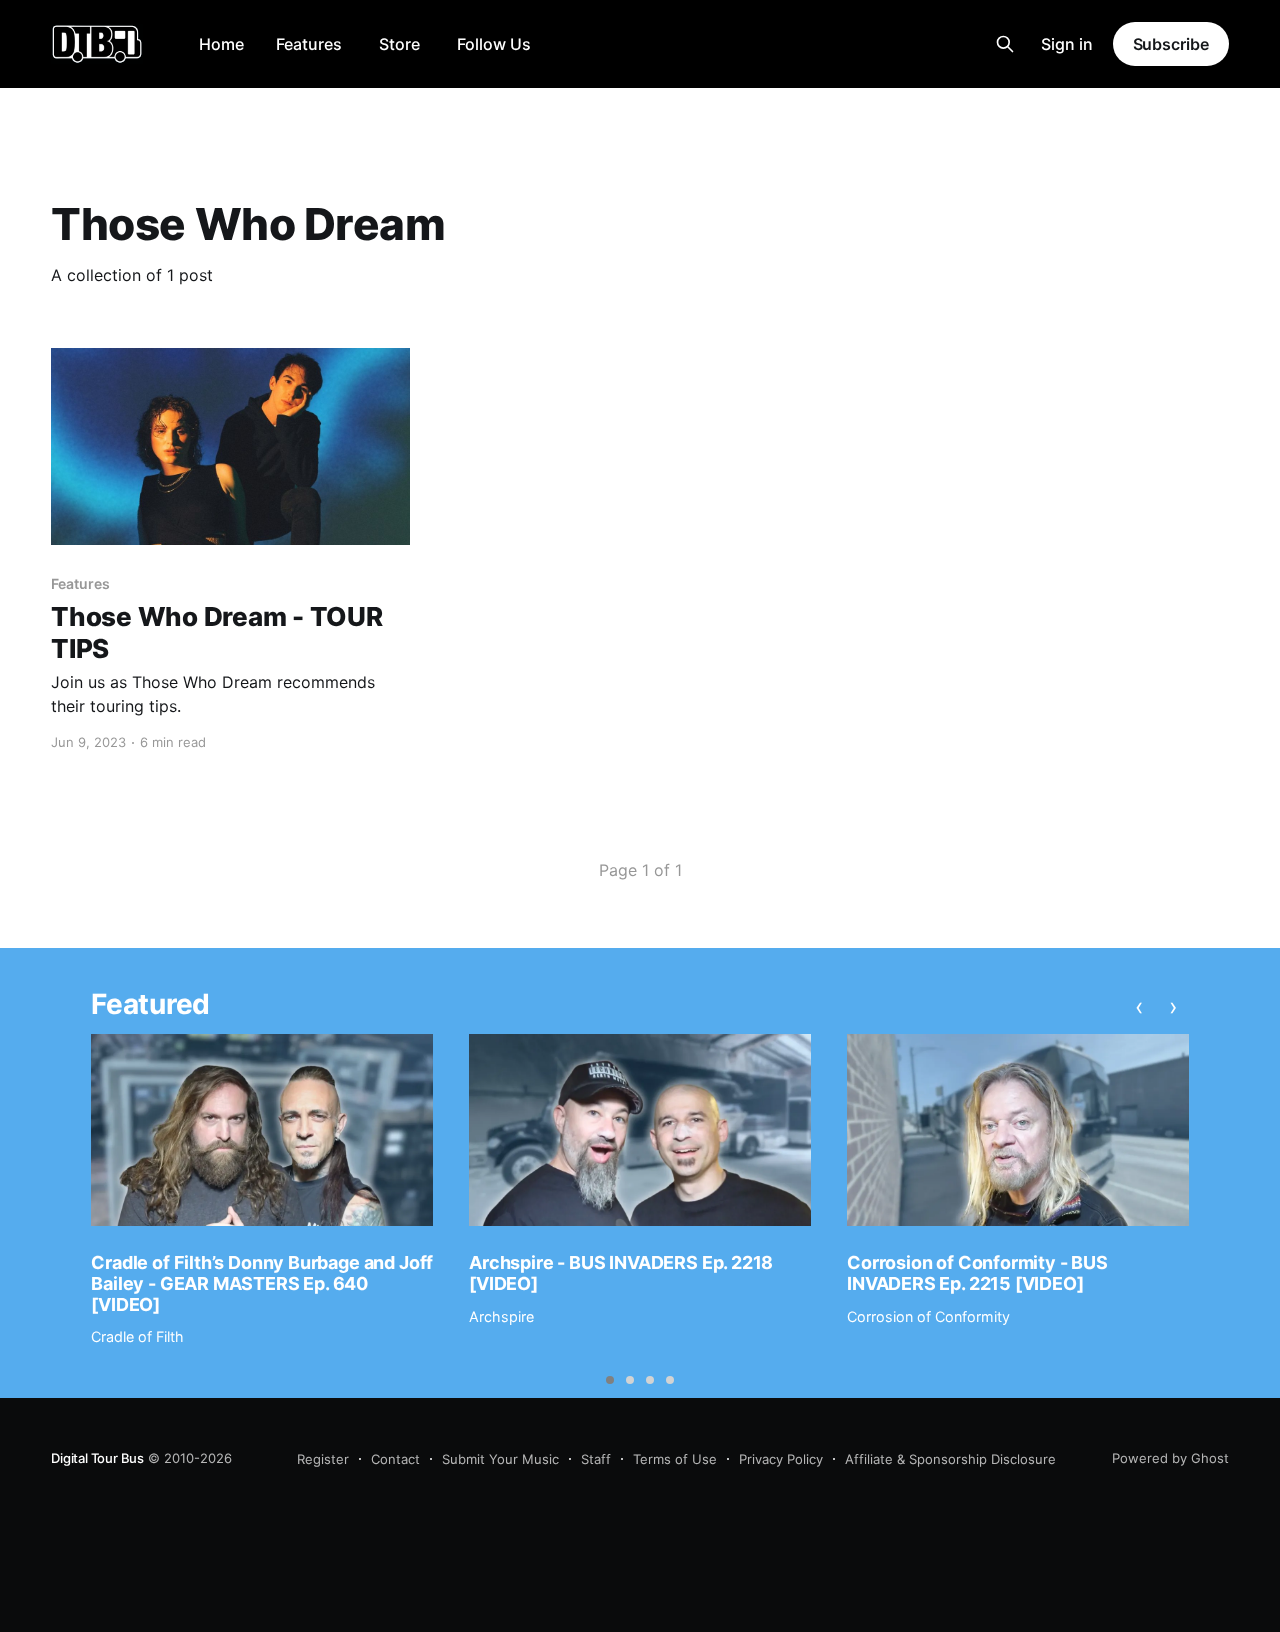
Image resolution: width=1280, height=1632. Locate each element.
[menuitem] (221, 44)
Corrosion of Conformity (928, 1316)
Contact (395, 1459)
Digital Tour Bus (97, 1458)
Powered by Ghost (1170, 1458)
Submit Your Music (500, 1459)
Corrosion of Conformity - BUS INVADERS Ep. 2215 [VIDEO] (977, 1273)
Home (221, 44)
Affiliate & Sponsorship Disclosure (950, 1459)
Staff (596, 1459)
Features (309, 44)
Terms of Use (675, 1459)
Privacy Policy (781, 1459)
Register (323, 1459)
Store (399, 44)
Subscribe (1171, 44)
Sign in (1067, 44)
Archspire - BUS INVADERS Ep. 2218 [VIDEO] (621, 1273)
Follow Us (494, 44)
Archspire (501, 1316)
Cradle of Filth (137, 1336)
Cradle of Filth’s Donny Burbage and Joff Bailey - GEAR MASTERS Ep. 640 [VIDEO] (262, 1283)
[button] (610, 1380)
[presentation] (1140, 1007)
